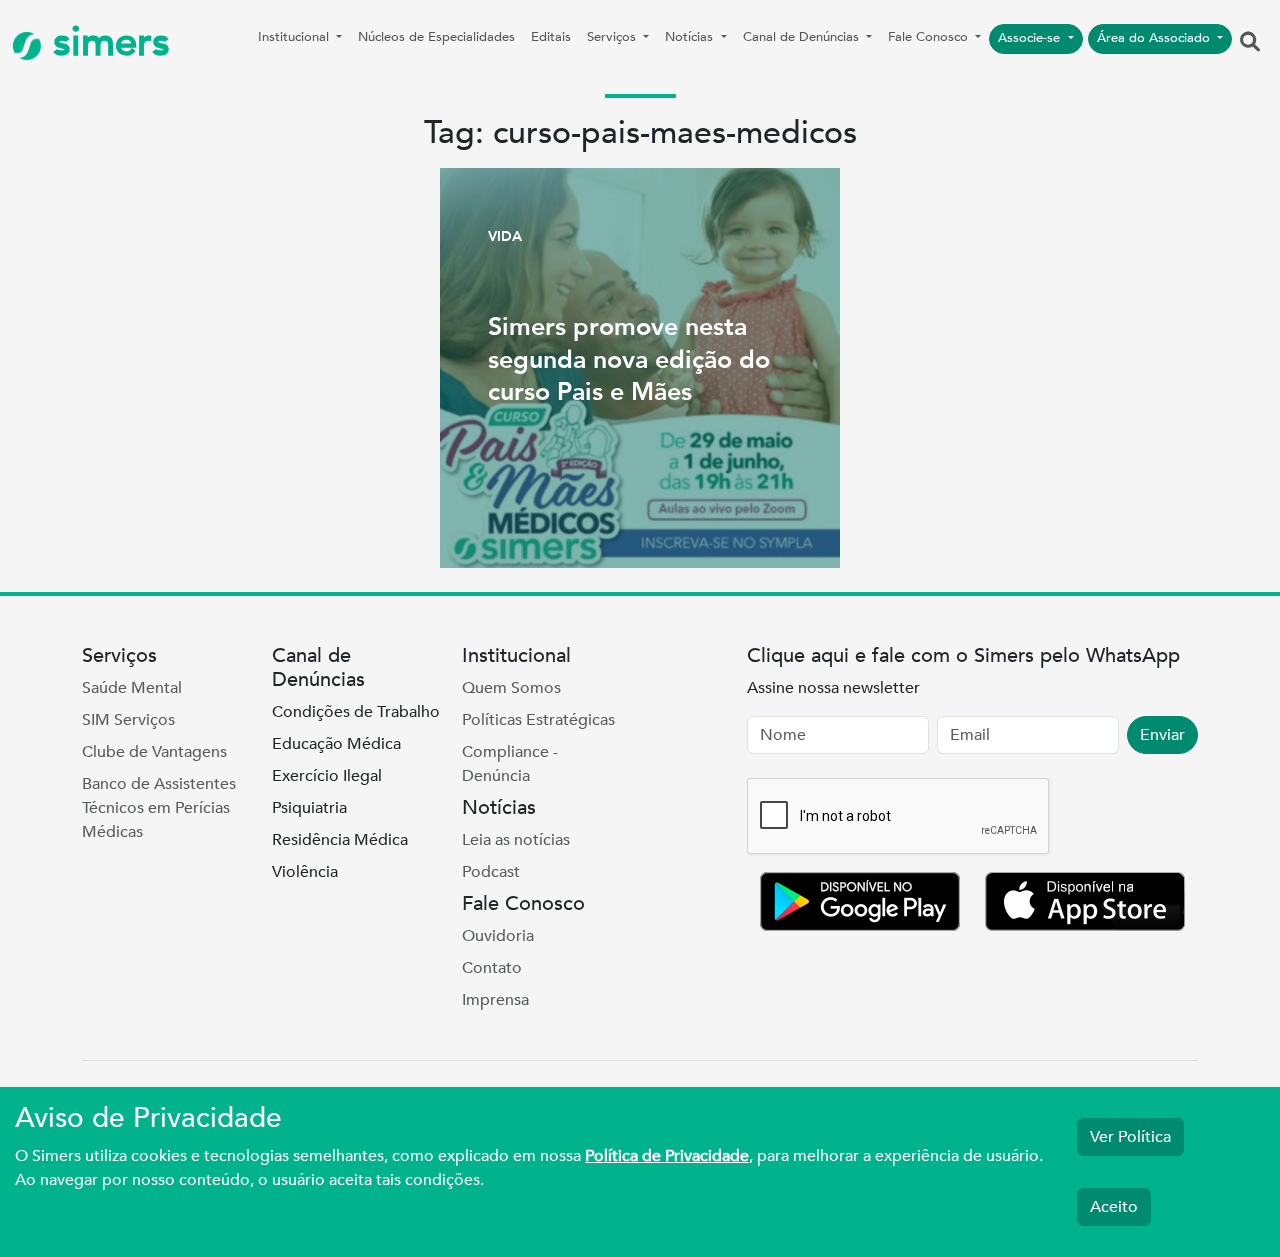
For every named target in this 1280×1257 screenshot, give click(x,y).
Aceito (1114, 1207)
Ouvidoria (498, 936)
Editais (551, 37)
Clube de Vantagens (154, 752)
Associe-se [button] (1031, 38)
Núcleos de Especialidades (436, 37)
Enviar (1162, 735)
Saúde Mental (132, 688)
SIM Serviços (128, 720)
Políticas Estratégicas (538, 720)
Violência (305, 872)
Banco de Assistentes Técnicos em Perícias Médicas (159, 808)
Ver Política (1130, 1137)
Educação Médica (336, 744)
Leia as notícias (516, 840)
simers (106, 42)
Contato (492, 968)
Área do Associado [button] (1155, 38)
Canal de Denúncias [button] (803, 37)
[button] (1250, 43)
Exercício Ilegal (327, 776)
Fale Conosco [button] (930, 37)
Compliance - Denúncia (510, 764)
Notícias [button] (691, 37)
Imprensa (495, 1000)
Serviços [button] (613, 37)
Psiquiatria (309, 808)
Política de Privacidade (667, 1156)
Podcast (491, 872)
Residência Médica (340, 840)
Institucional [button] (295, 37)
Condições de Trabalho (356, 712)
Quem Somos (511, 688)
